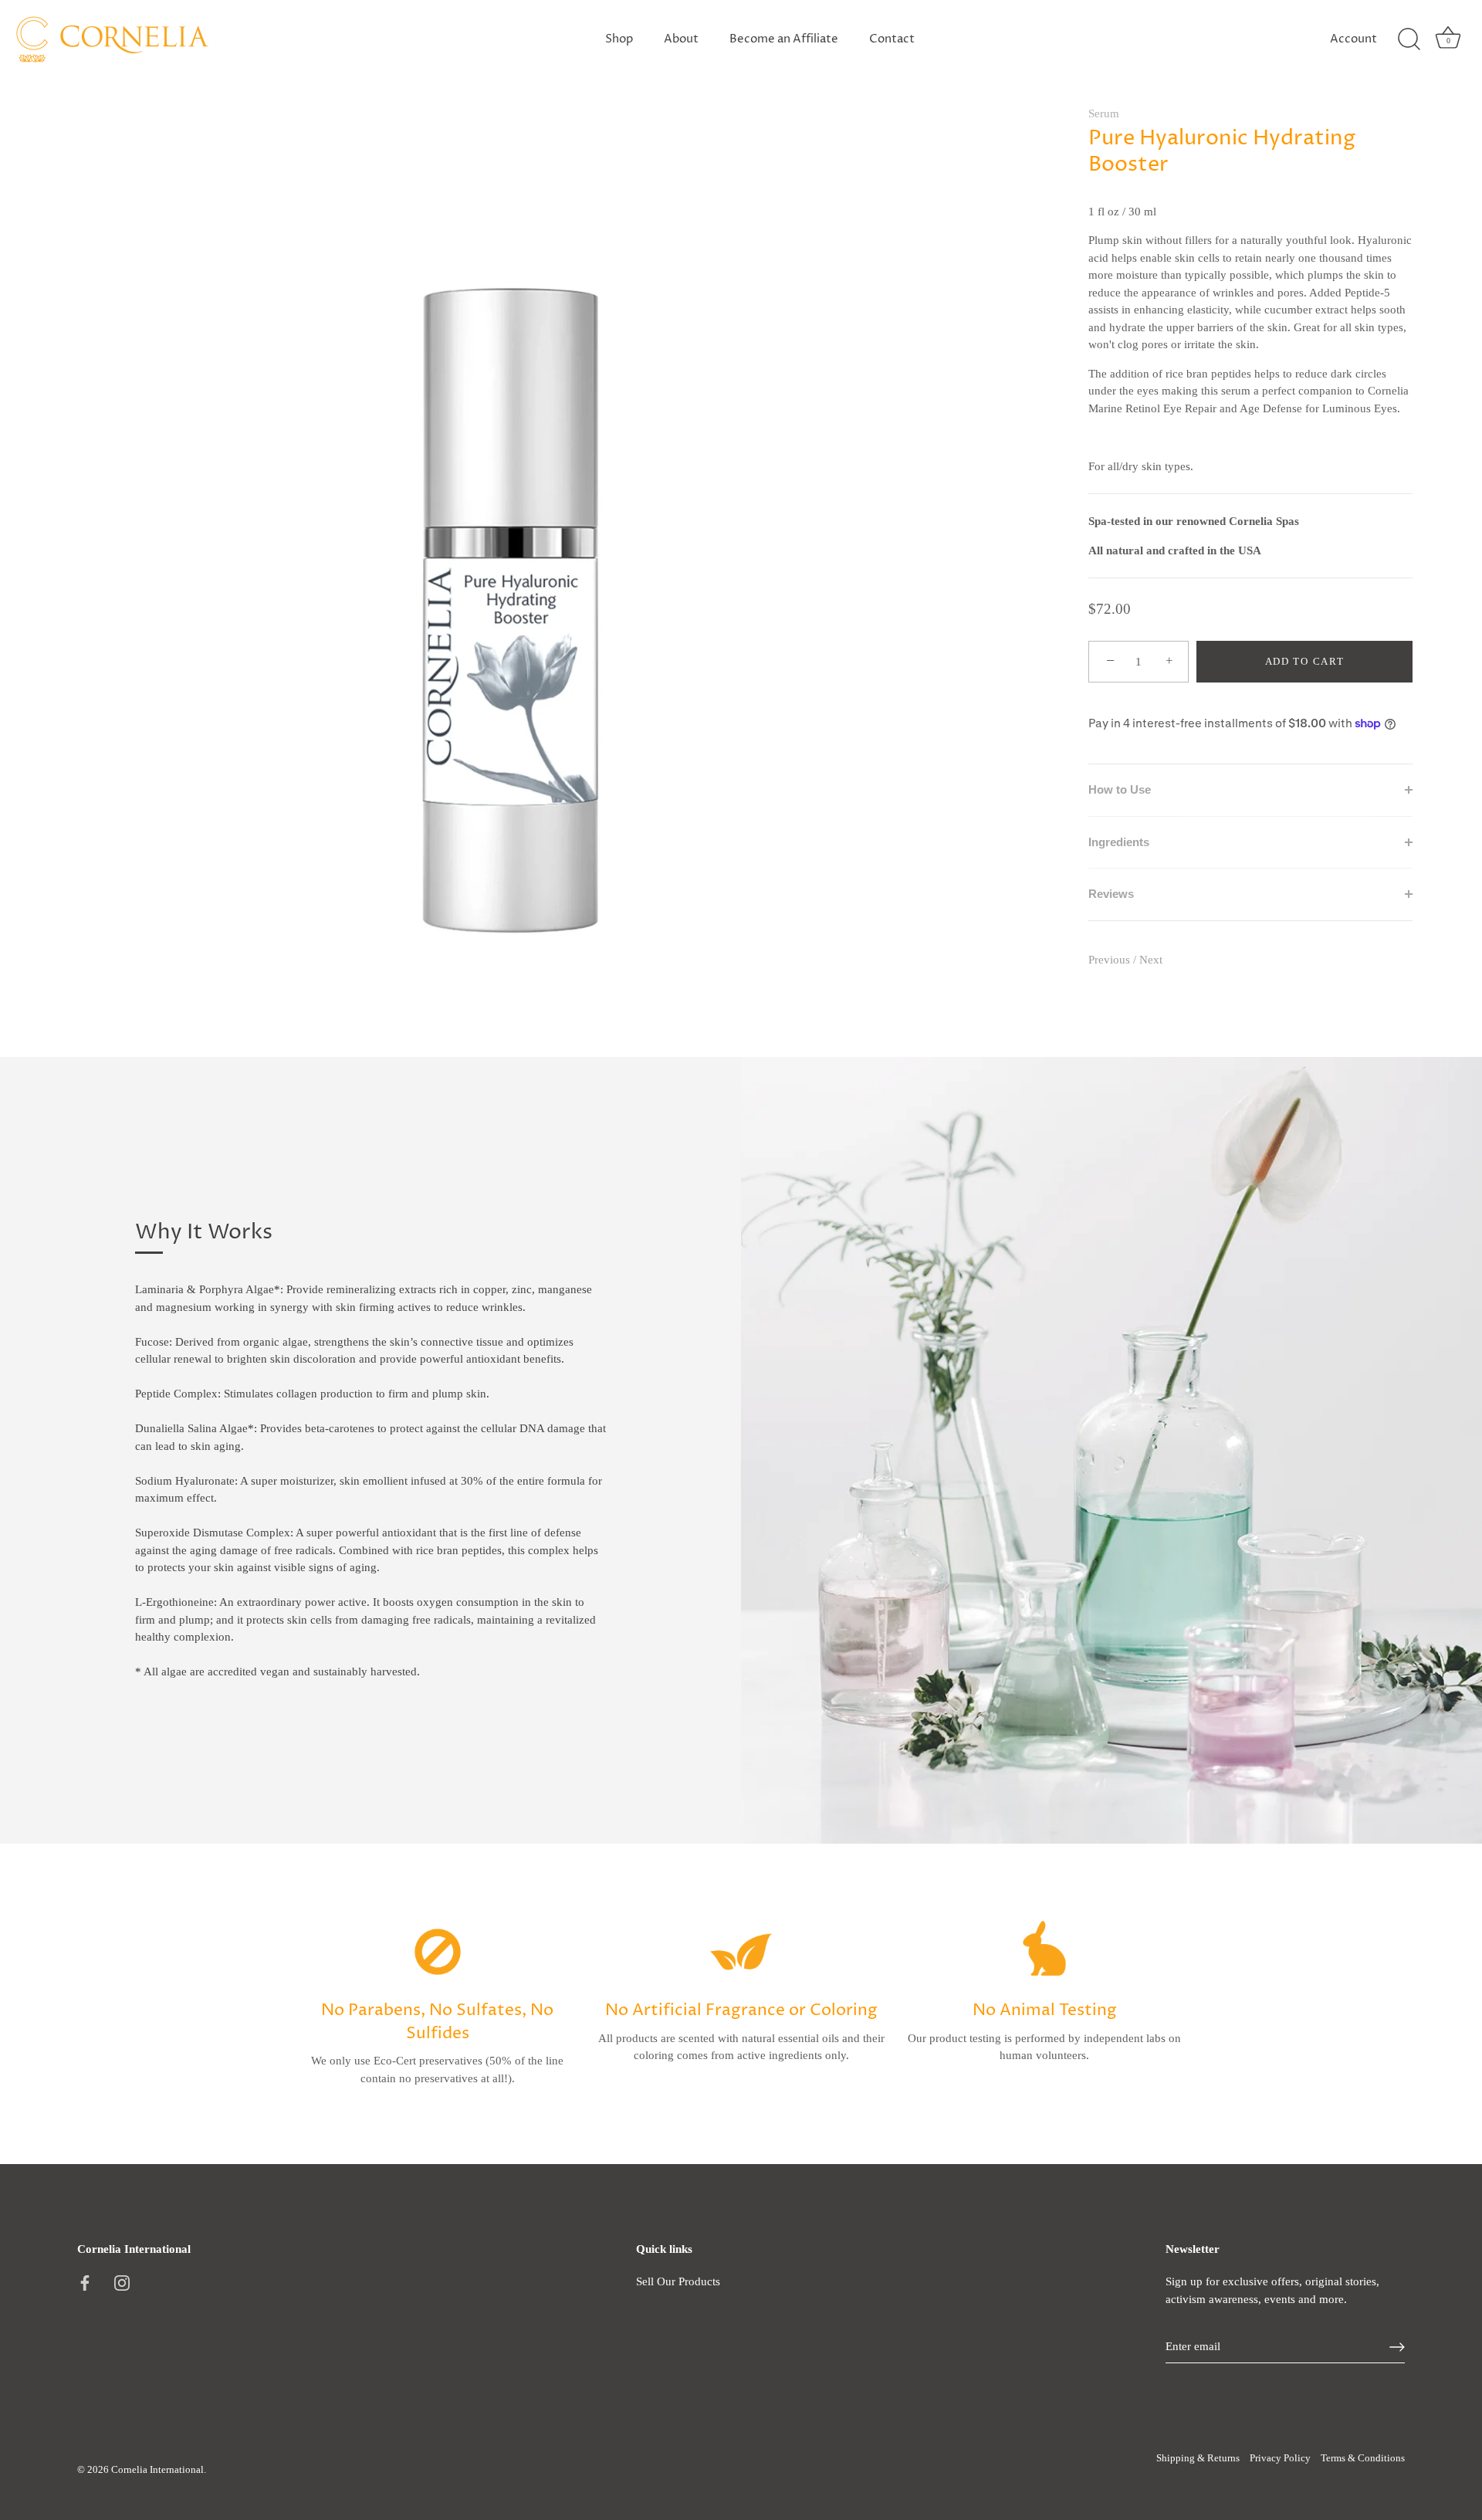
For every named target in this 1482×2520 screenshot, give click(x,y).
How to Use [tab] (1120, 789)
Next (1151, 960)
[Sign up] (1397, 2347)
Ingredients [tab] (1119, 842)
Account (1353, 39)
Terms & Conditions (1363, 2458)
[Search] (1409, 39)
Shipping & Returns (1198, 2458)
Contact (892, 39)
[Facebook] (85, 2281)
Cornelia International (157, 2470)
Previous (1111, 960)
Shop (619, 39)
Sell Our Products (678, 2281)
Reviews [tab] (1111, 894)
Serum (1104, 113)
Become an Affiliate (784, 39)
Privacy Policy (1280, 2458)
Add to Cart (1305, 661)
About (681, 39)
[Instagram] (122, 2281)
